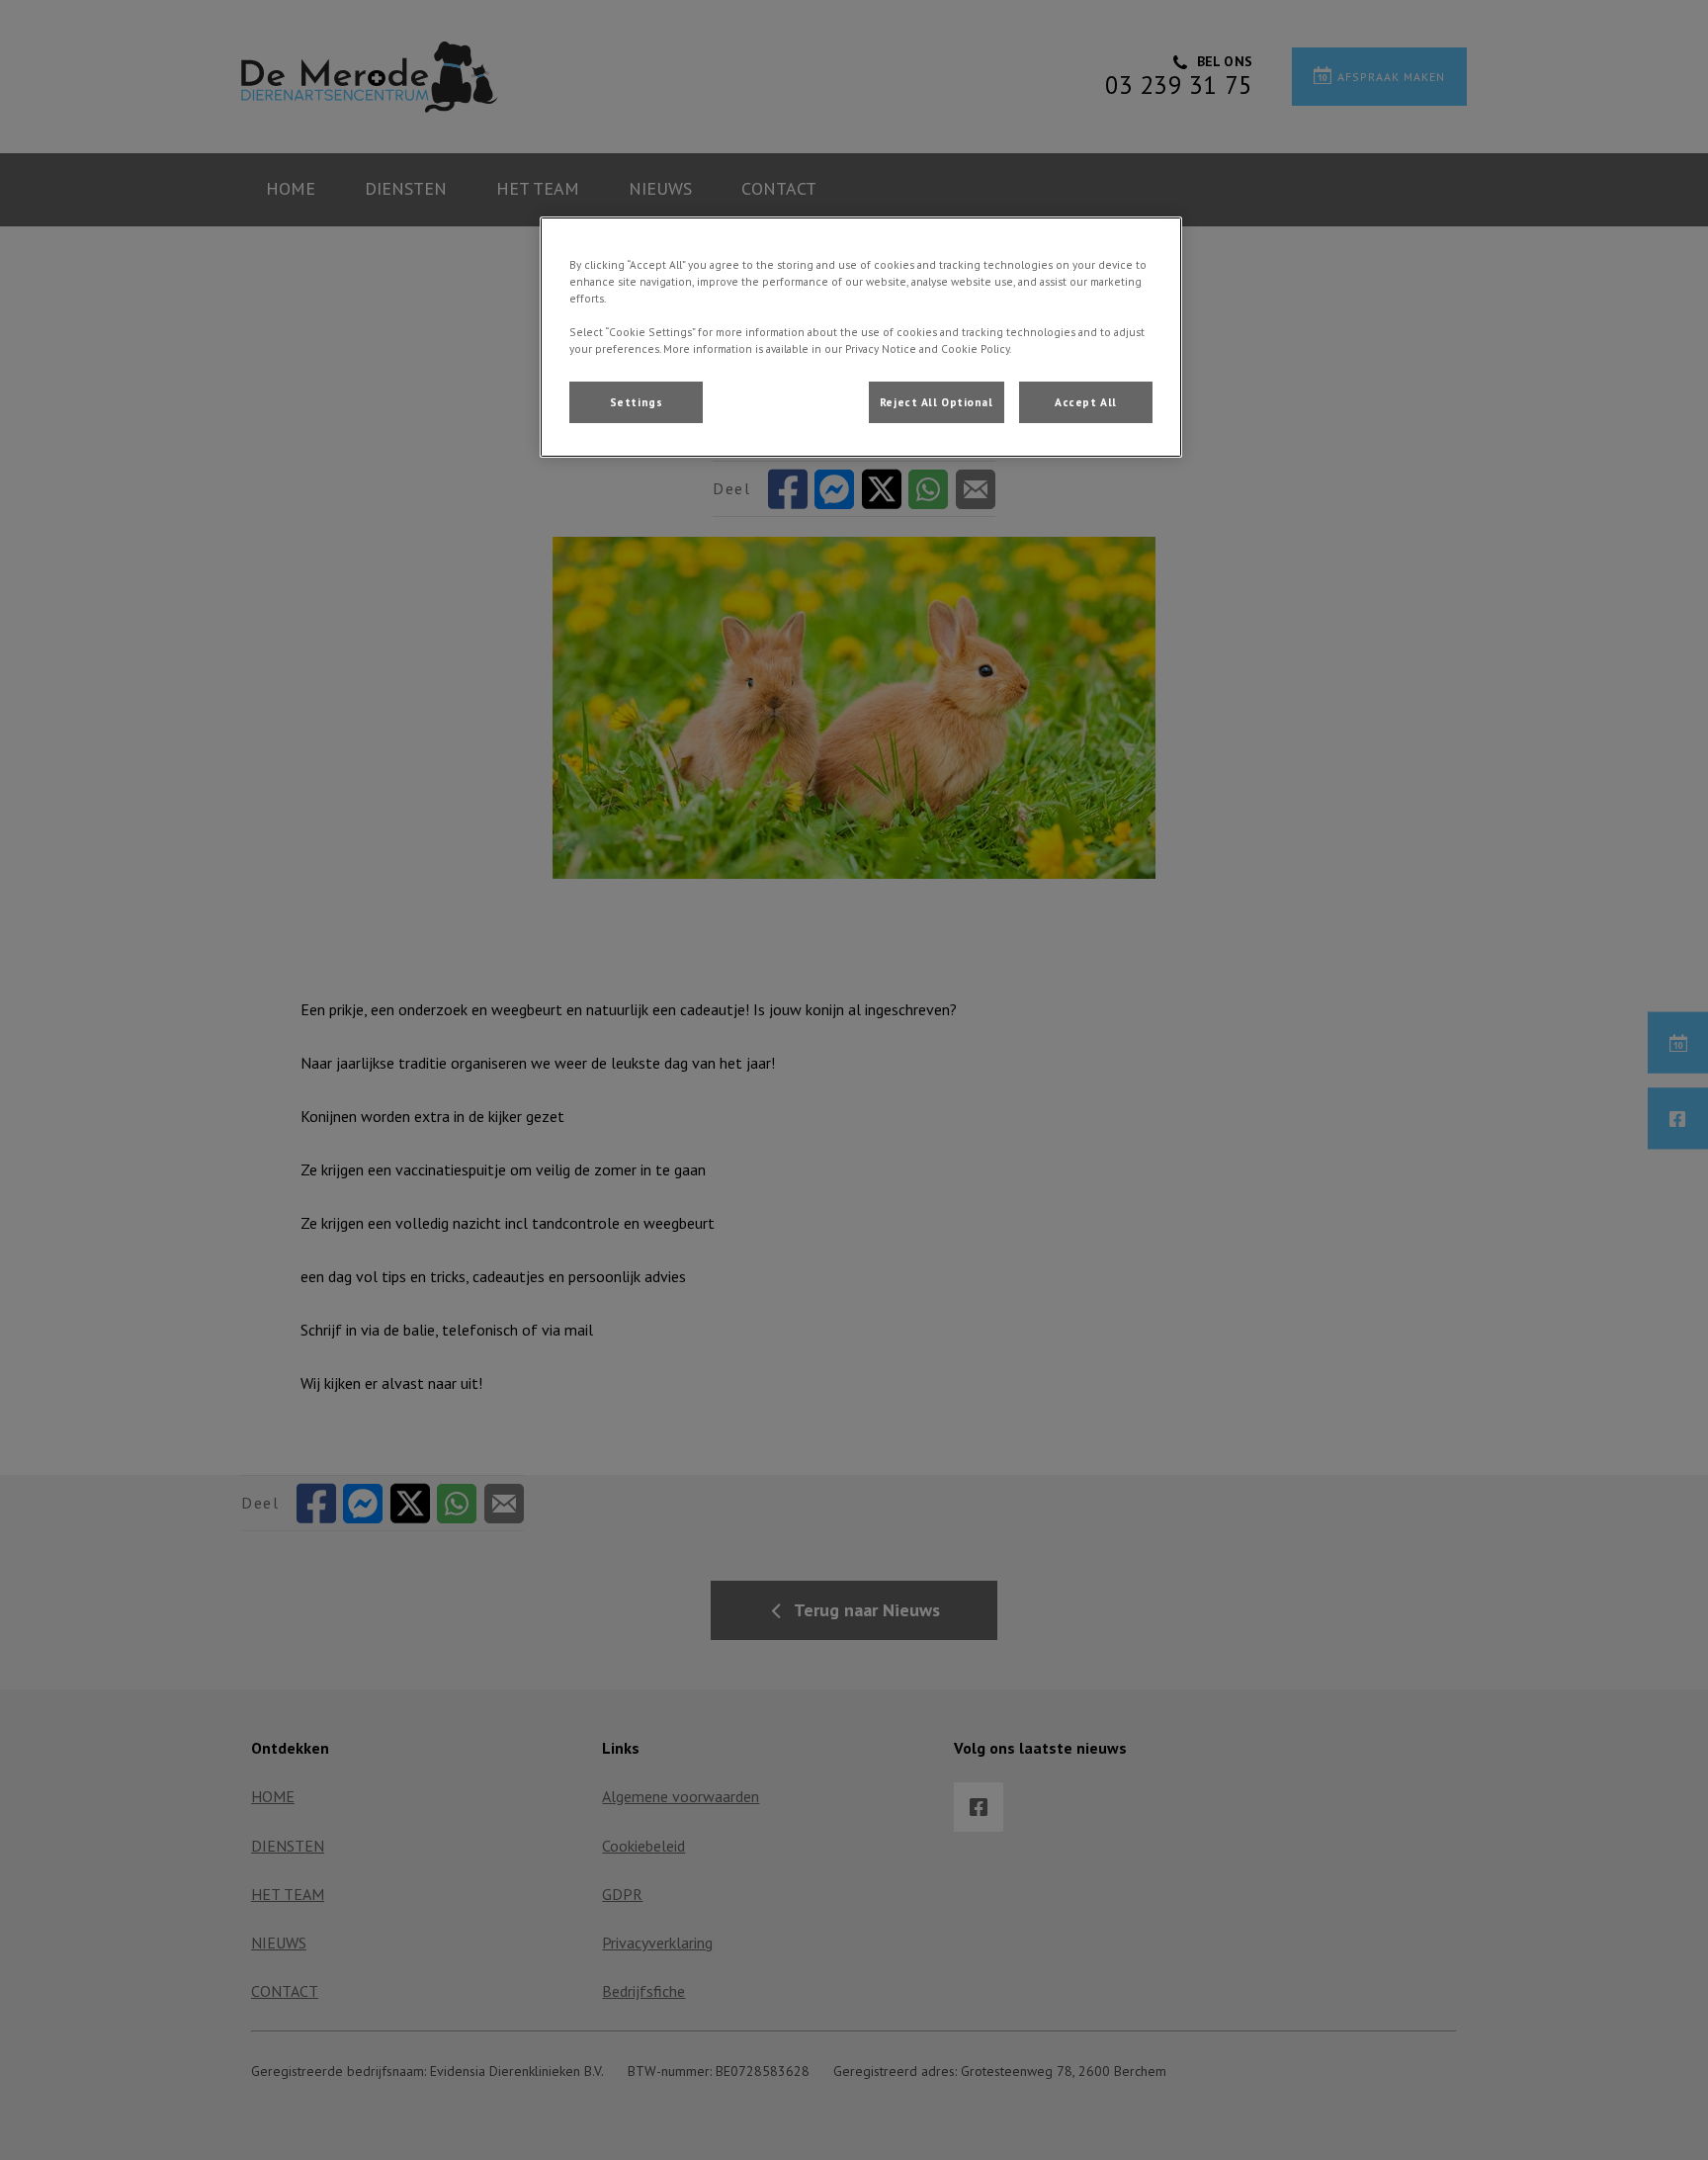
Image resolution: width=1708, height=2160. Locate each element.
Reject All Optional (937, 402)
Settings (637, 402)
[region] (861, 337)
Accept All (1086, 402)
